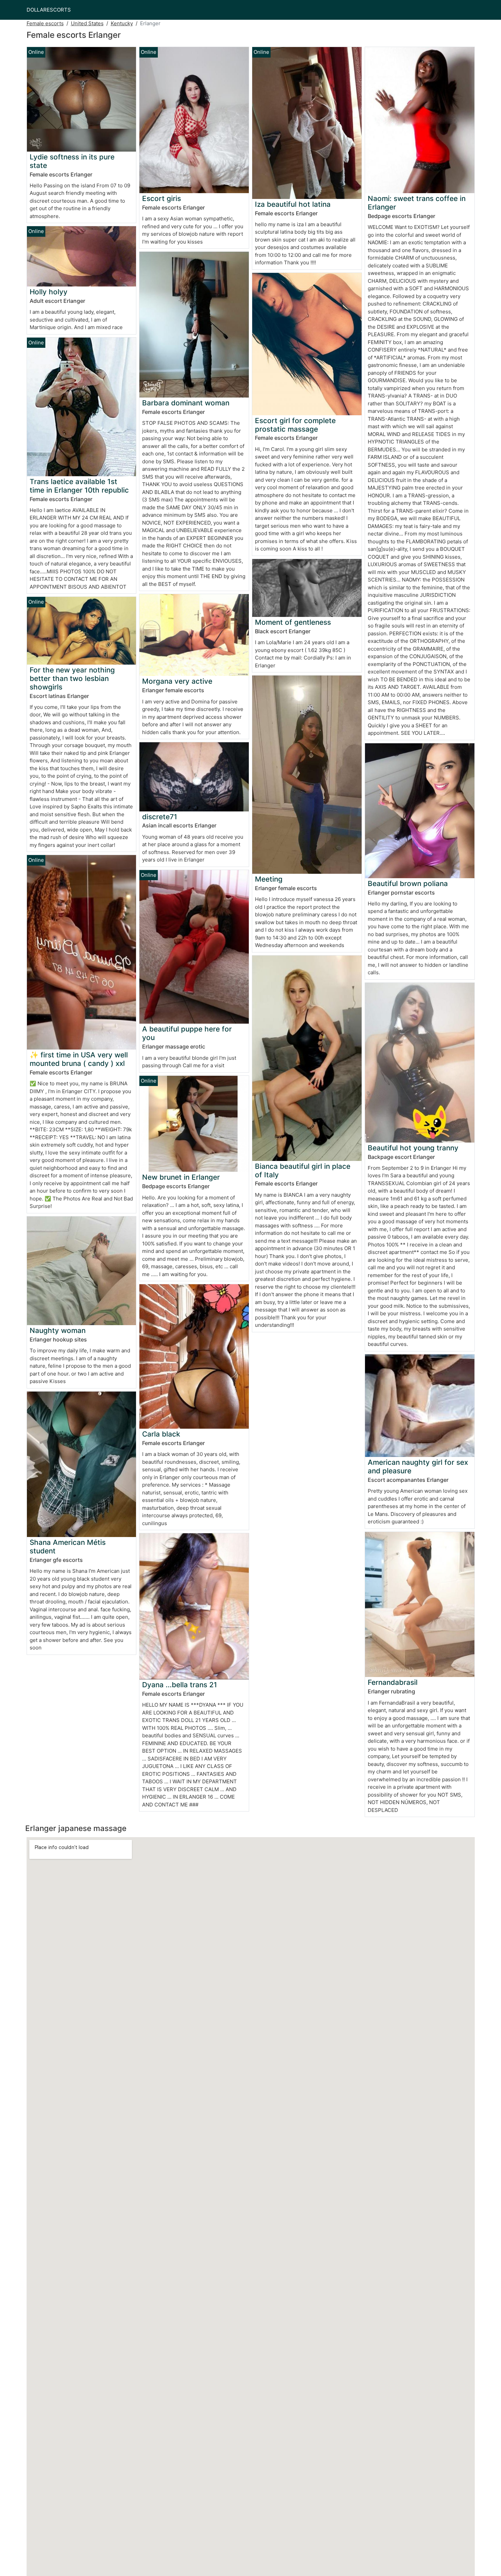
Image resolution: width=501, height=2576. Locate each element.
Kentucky (122, 23)
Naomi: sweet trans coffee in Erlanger (417, 203)
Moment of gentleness (293, 622)
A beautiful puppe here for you (187, 1033)
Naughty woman (58, 1330)
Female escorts (45, 23)
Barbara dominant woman (186, 403)
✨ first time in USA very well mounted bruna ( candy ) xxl (79, 1059)
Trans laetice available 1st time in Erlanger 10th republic (79, 486)
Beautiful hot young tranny (413, 1148)
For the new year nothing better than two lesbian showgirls (72, 678)
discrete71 (160, 817)
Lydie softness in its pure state (72, 161)
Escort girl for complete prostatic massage (295, 425)
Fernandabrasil (393, 1682)
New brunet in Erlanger (181, 1177)
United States (87, 23)
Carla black (161, 1434)
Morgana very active (177, 681)
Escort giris (162, 198)
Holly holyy (49, 292)
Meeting (269, 879)
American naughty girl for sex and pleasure (418, 1467)
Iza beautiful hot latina (293, 204)
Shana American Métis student (68, 1547)
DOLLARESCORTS (49, 10)
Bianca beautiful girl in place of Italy (303, 1170)
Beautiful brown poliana (408, 883)
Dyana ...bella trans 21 (180, 1685)
